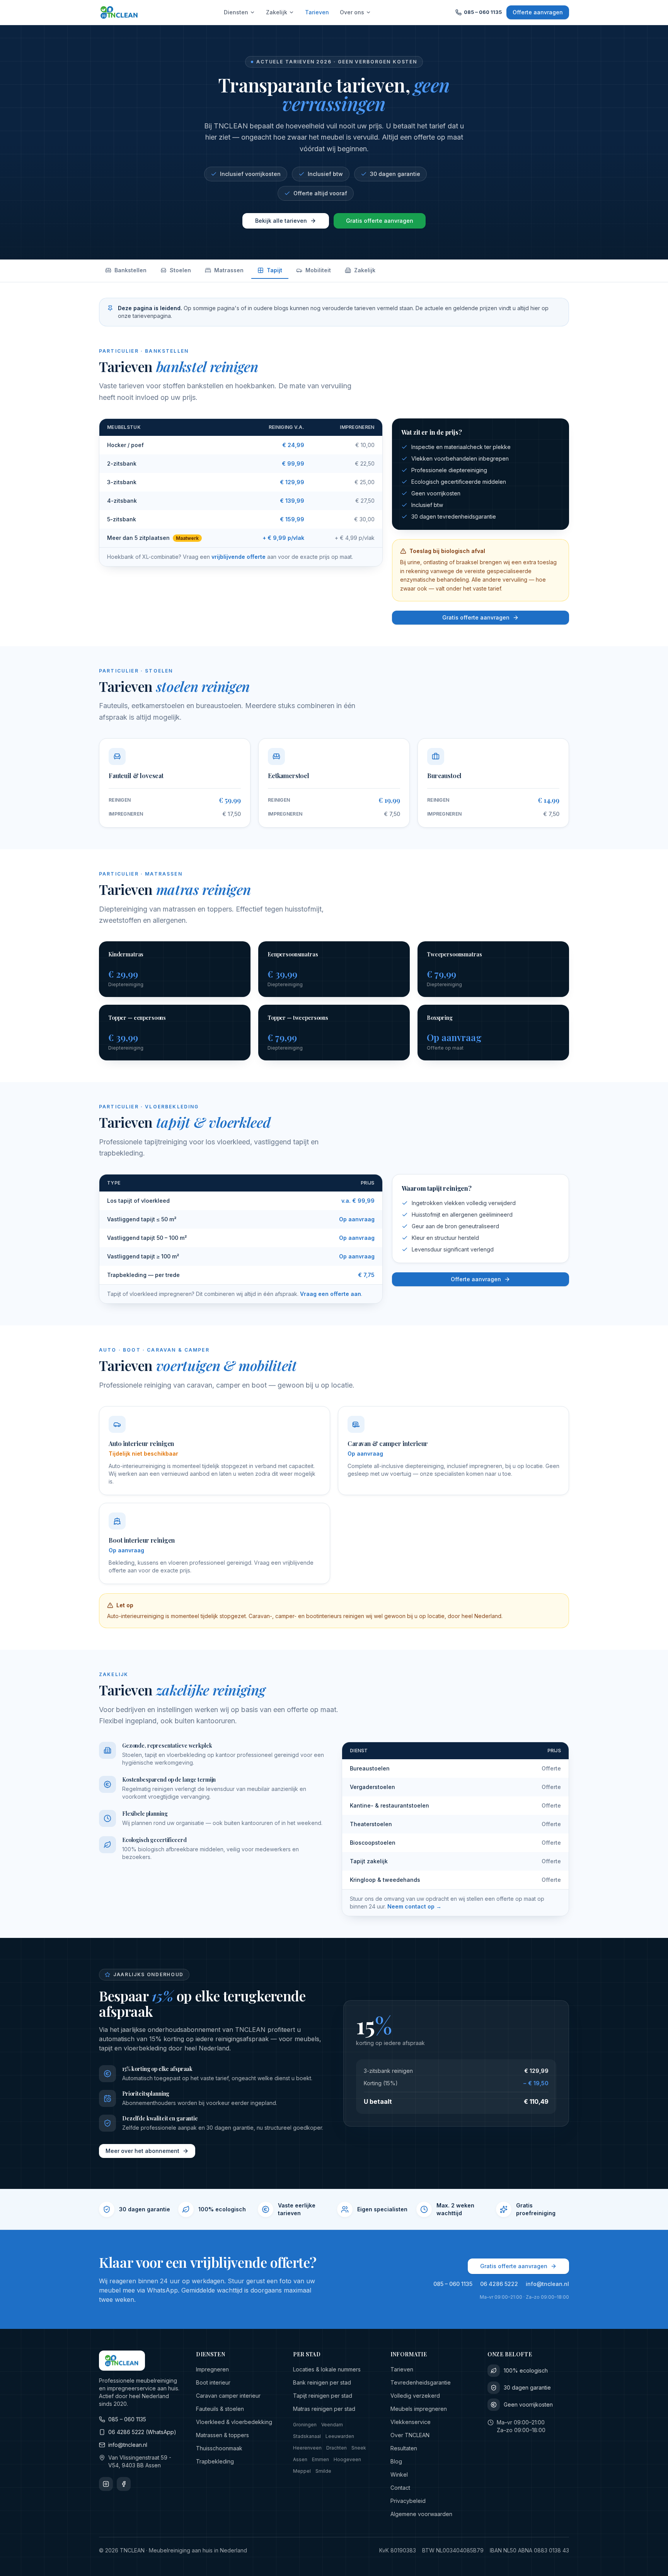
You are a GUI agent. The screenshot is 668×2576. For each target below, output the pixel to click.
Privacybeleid (408, 2501)
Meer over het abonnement (142, 2151)
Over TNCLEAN (410, 2435)
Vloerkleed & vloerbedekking (234, 2422)
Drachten (337, 2448)
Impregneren (212, 2369)
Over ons (352, 12)
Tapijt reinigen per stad (323, 2396)
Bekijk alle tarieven (281, 221)
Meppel (302, 2471)
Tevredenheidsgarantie (421, 2382)
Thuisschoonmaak (219, 2448)
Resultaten (404, 2448)
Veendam (332, 2425)
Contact (400, 2488)
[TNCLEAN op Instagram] (106, 2484)
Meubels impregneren (419, 2409)
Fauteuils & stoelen (220, 2409)
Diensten (236, 12)
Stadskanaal (307, 2436)
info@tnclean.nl (547, 2284)
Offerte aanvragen (538, 12)
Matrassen (229, 270)
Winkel (399, 2474)
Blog (396, 2461)
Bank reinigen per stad (322, 2382)
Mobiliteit (318, 270)
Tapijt (274, 270)
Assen (300, 2459)
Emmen (320, 2459)
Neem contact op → (414, 1906)
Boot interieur (213, 2382)
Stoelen (180, 270)
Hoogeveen (347, 2459)
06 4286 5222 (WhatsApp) (142, 2432)
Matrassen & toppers (222, 2435)
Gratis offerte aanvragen (380, 221)
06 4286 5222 (499, 2284)
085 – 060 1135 (483, 12)
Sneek (359, 2448)
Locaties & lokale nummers (327, 2369)
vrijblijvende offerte (239, 557)
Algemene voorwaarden (421, 2514)
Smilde (323, 2471)
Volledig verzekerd (415, 2396)
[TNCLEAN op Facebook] (124, 2484)
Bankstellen (130, 270)
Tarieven (317, 12)
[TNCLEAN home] (119, 12)
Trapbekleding (215, 2461)
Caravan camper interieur (228, 2396)
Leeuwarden (340, 2436)
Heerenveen (307, 2448)
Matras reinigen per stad (324, 2409)
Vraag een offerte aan (331, 1294)
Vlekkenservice (411, 2422)
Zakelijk (277, 12)
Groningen (305, 2425)
